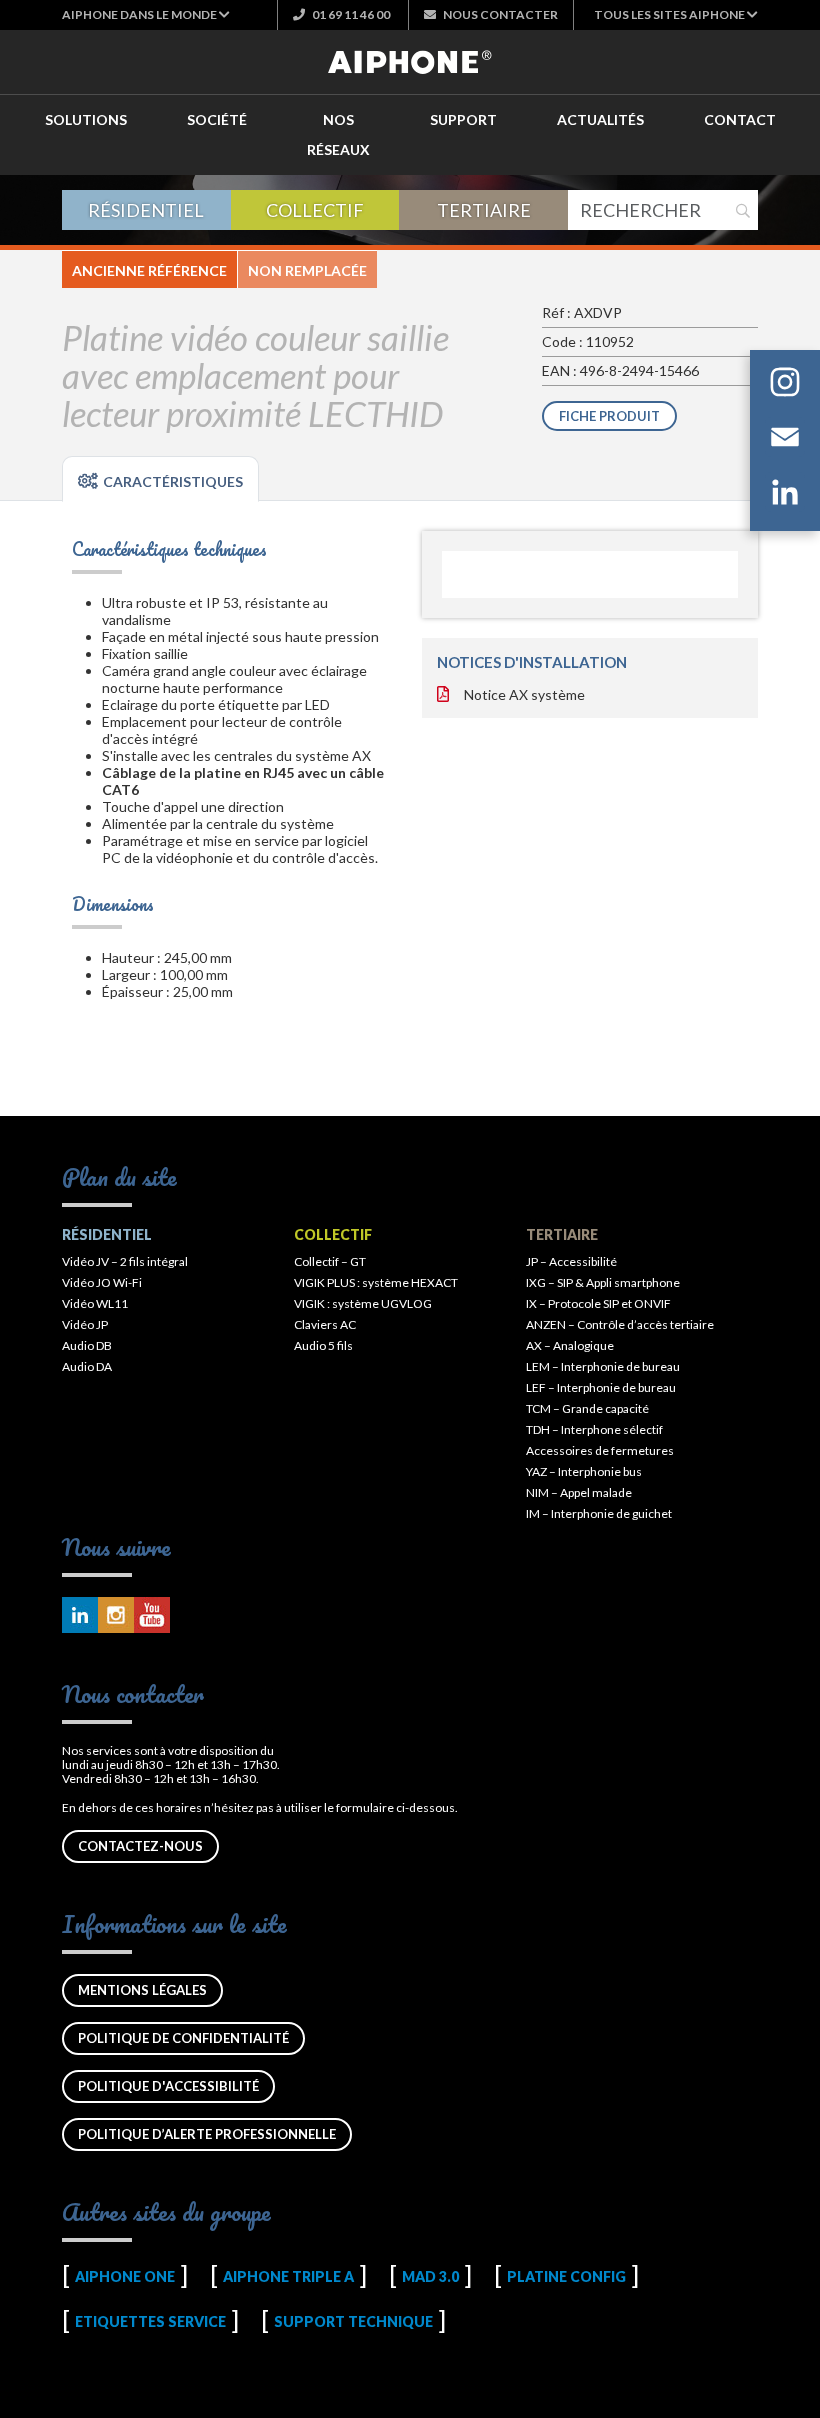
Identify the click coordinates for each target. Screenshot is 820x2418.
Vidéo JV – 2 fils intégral (125, 1261)
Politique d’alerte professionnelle (207, 2134)
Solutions (86, 119)
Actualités (600, 119)
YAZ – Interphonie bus (584, 1471)
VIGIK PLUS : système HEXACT (376, 1282)
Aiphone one (125, 2276)
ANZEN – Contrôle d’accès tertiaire (620, 1324)
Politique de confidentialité (183, 2038)
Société (217, 119)
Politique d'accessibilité (168, 2086)
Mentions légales (142, 1990)
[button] (146, 14)
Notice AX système (524, 694)
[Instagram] (785, 385)
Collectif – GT (330, 1261)
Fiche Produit (609, 416)
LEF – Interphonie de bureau (601, 1387)
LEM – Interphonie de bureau (603, 1366)
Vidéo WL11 (95, 1303)
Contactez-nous (140, 1846)
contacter (500, 14)
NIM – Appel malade (579, 1492)
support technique (353, 2321)
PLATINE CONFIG (566, 2276)
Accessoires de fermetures (600, 1450)
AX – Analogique (570, 1345)
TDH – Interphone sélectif (594, 1429)
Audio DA (87, 1366)
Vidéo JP (85, 1324)
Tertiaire (484, 210)
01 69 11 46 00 (350, 14)
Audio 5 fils (323, 1345)
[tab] (160, 479)
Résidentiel (146, 210)
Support (463, 119)
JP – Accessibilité (571, 1261)
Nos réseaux (338, 134)
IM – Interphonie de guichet (599, 1513)
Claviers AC (325, 1324)
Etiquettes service (150, 2321)
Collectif (315, 210)
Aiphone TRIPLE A (288, 2276)
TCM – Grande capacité (587, 1408)
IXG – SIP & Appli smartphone (603, 1282)
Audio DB (87, 1345)
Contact (740, 119)
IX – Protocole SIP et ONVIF (598, 1303)
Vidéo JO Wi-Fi (102, 1282)
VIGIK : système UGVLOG (363, 1303)
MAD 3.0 (430, 2276)
